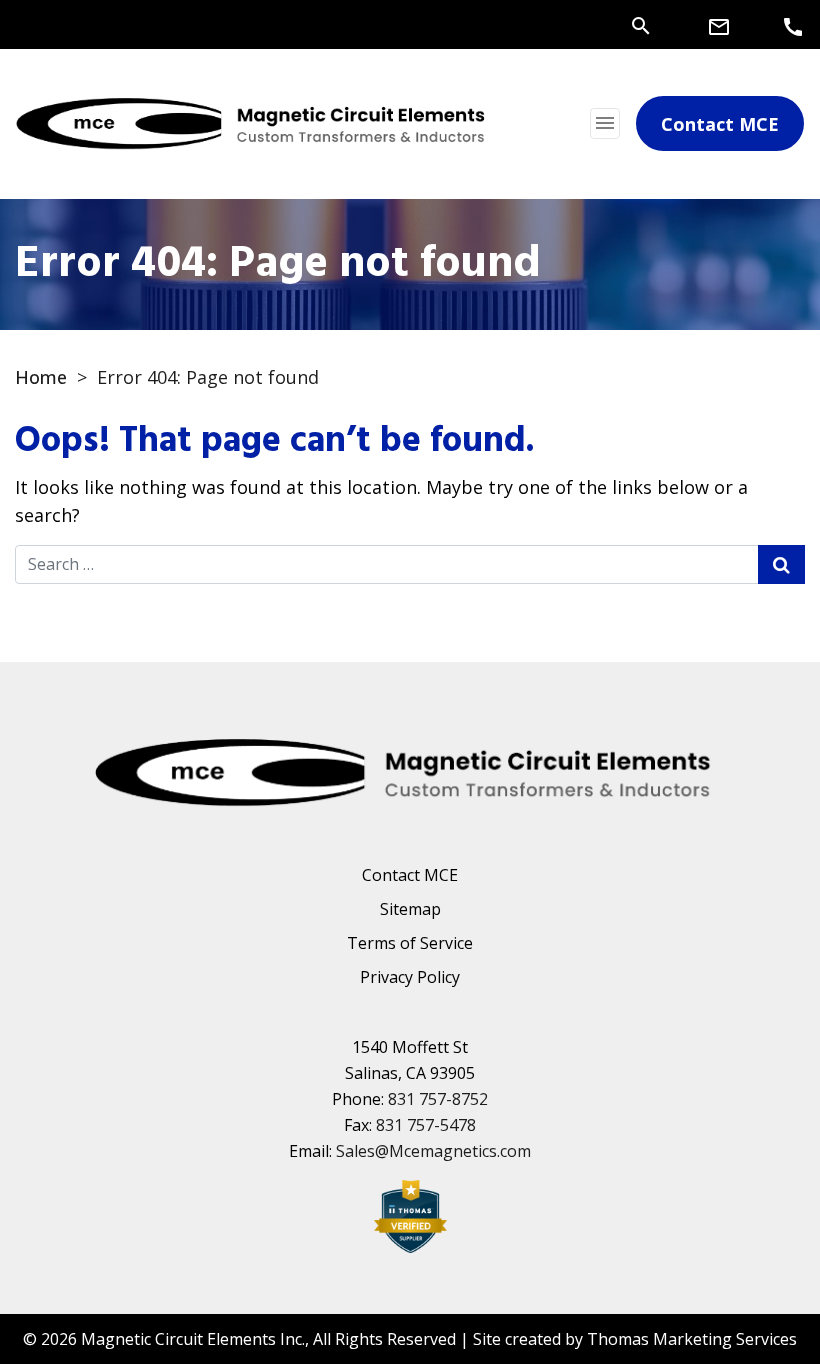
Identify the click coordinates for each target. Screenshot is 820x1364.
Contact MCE (410, 875)
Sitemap (410, 909)
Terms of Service (410, 943)
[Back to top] (752, 1296)
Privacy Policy (410, 977)
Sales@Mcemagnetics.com (433, 1151)
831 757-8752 (438, 1099)
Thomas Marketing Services (692, 1339)
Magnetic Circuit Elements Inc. (193, 1339)
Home (41, 377)
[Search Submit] (781, 564)
